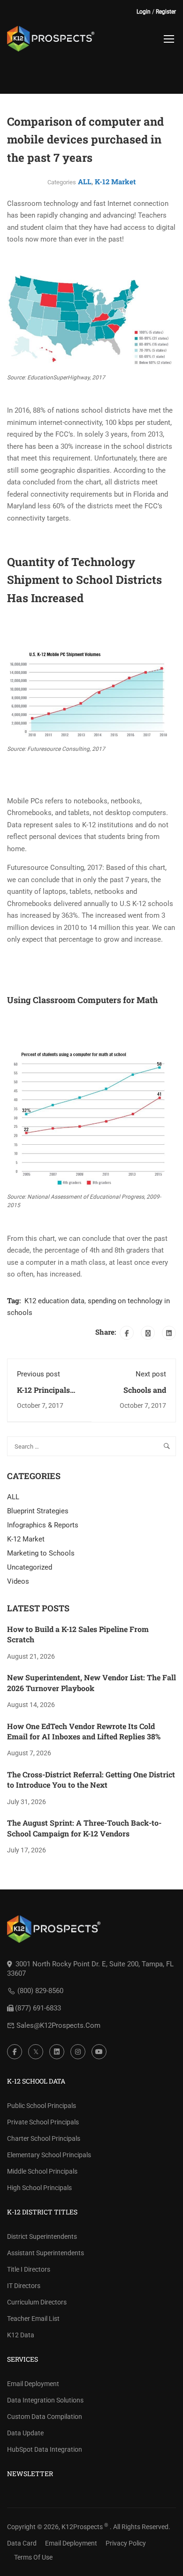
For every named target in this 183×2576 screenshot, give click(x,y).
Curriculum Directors (37, 2302)
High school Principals (39, 2188)
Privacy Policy (126, 2543)
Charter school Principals (44, 2138)
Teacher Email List (33, 2319)
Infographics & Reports (43, 1525)
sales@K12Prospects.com (58, 2025)
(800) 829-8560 (40, 1991)
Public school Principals (42, 2106)
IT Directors (24, 2286)
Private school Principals (43, 2122)
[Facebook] (127, 1333)
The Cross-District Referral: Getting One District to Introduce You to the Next (91, 1779)
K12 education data (54, 1301)
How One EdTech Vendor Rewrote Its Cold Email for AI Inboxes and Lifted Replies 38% (84, 1731)
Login (144, 12)
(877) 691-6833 (38, 2008)
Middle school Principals (42, 2171)
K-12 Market (115, 181)
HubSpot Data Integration (45, 2449)
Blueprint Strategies (38, 1511)
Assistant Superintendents (46, 2253)
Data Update (25, 2433)
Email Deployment (33, 2384)
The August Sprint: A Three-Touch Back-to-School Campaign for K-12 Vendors (84, 1828)
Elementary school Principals (49, 2155)
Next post (151, 1374)
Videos (18, 1581)
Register (166, 12)
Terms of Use (33, 2557)
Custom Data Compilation (45, 2417)
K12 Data (21, 2335)
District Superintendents (42, 2236)
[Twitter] (148, 1333)
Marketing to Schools (41, 1553)
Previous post (38, 1374)
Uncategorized (30, 1567)
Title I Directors (29, 2269)
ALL (85, 181)
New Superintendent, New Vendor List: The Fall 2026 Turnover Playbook (91, 1682)
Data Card (22, 2543)
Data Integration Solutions (45, 2400)
